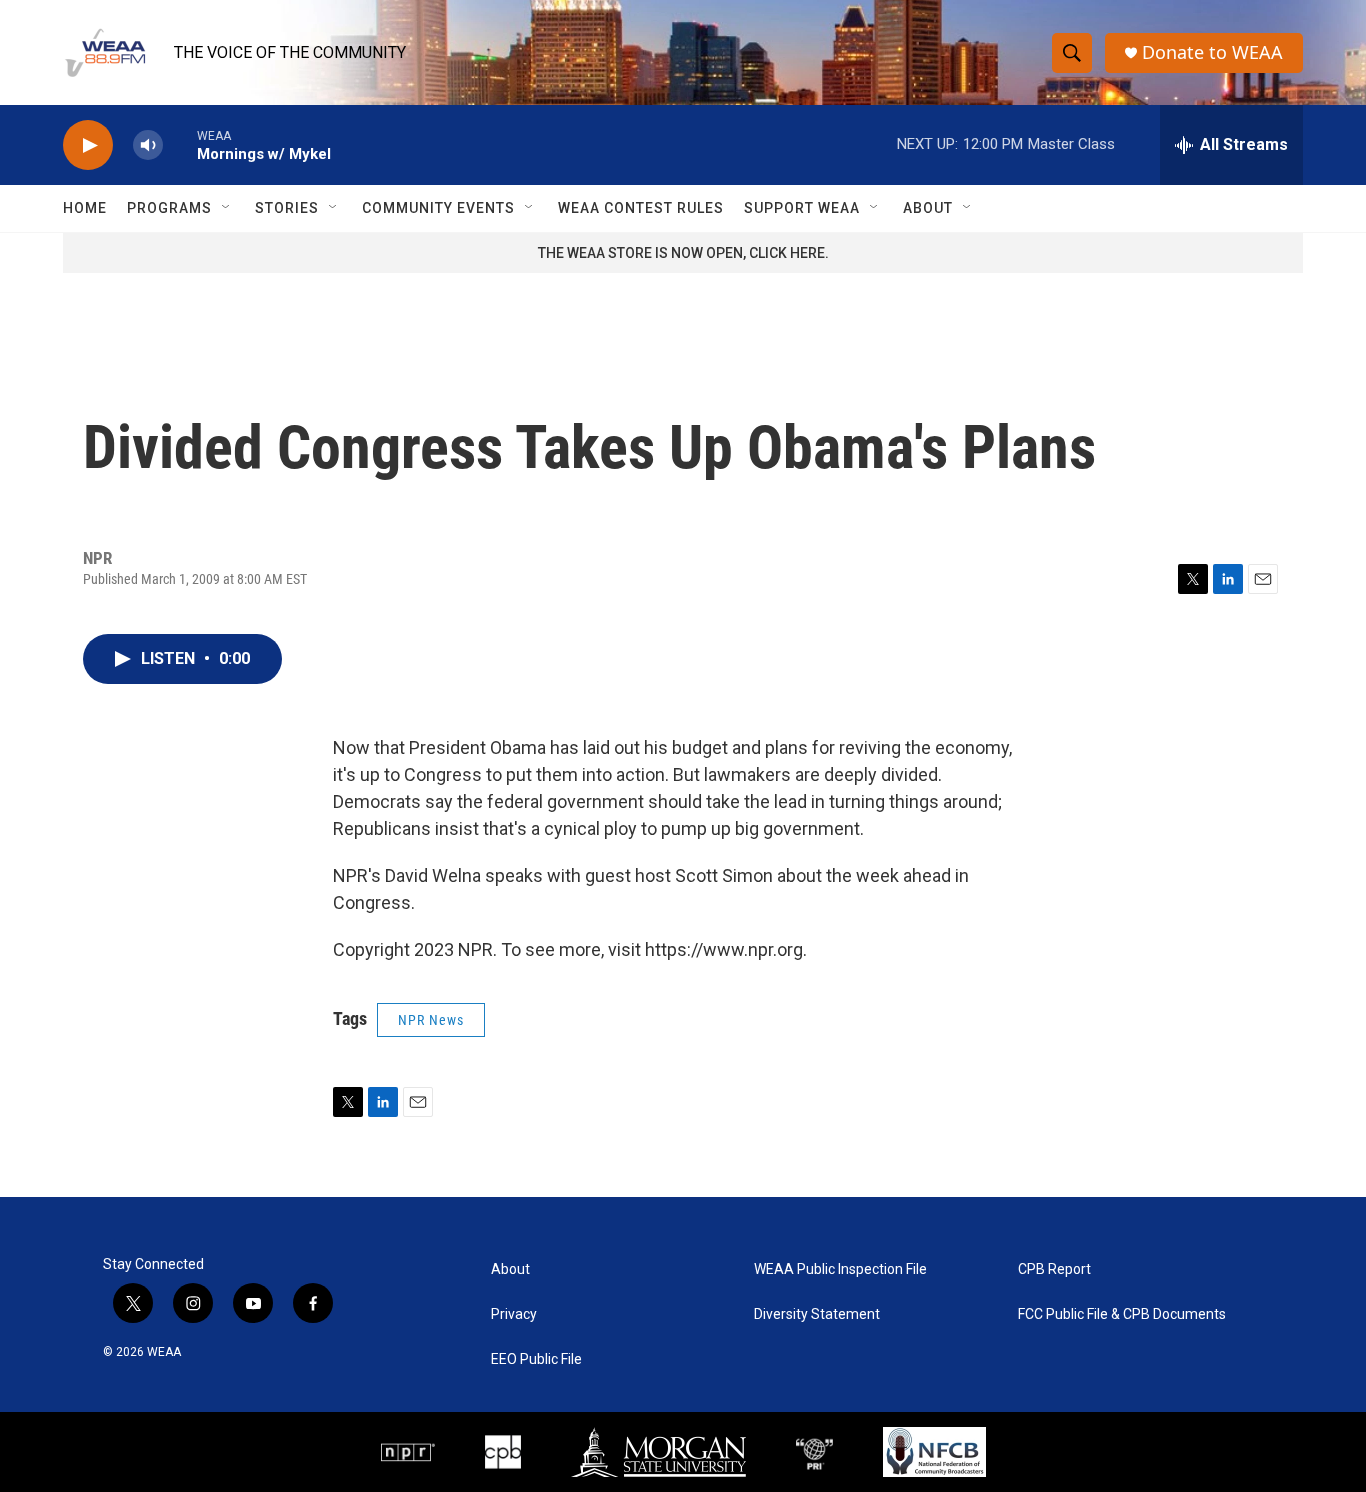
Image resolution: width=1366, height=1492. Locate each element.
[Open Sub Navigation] (227, 208)
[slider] (180, 144)
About (928, 208)
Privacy (514, 1314)
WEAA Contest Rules (641, 208)
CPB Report (1054, 1269)
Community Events (438, 208)
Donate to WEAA (1212, 52)
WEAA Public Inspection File (840, 1269)
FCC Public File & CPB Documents (1122, 1314)
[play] (88, 145)
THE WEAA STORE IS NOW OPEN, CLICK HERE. (683, 253)
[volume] (148, 145)
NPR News (431, 1020)
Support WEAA (802, 208)
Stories (287, 208)
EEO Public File (536, 1359)
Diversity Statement (817, 1314)
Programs (169, 208)
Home (85, 208)
